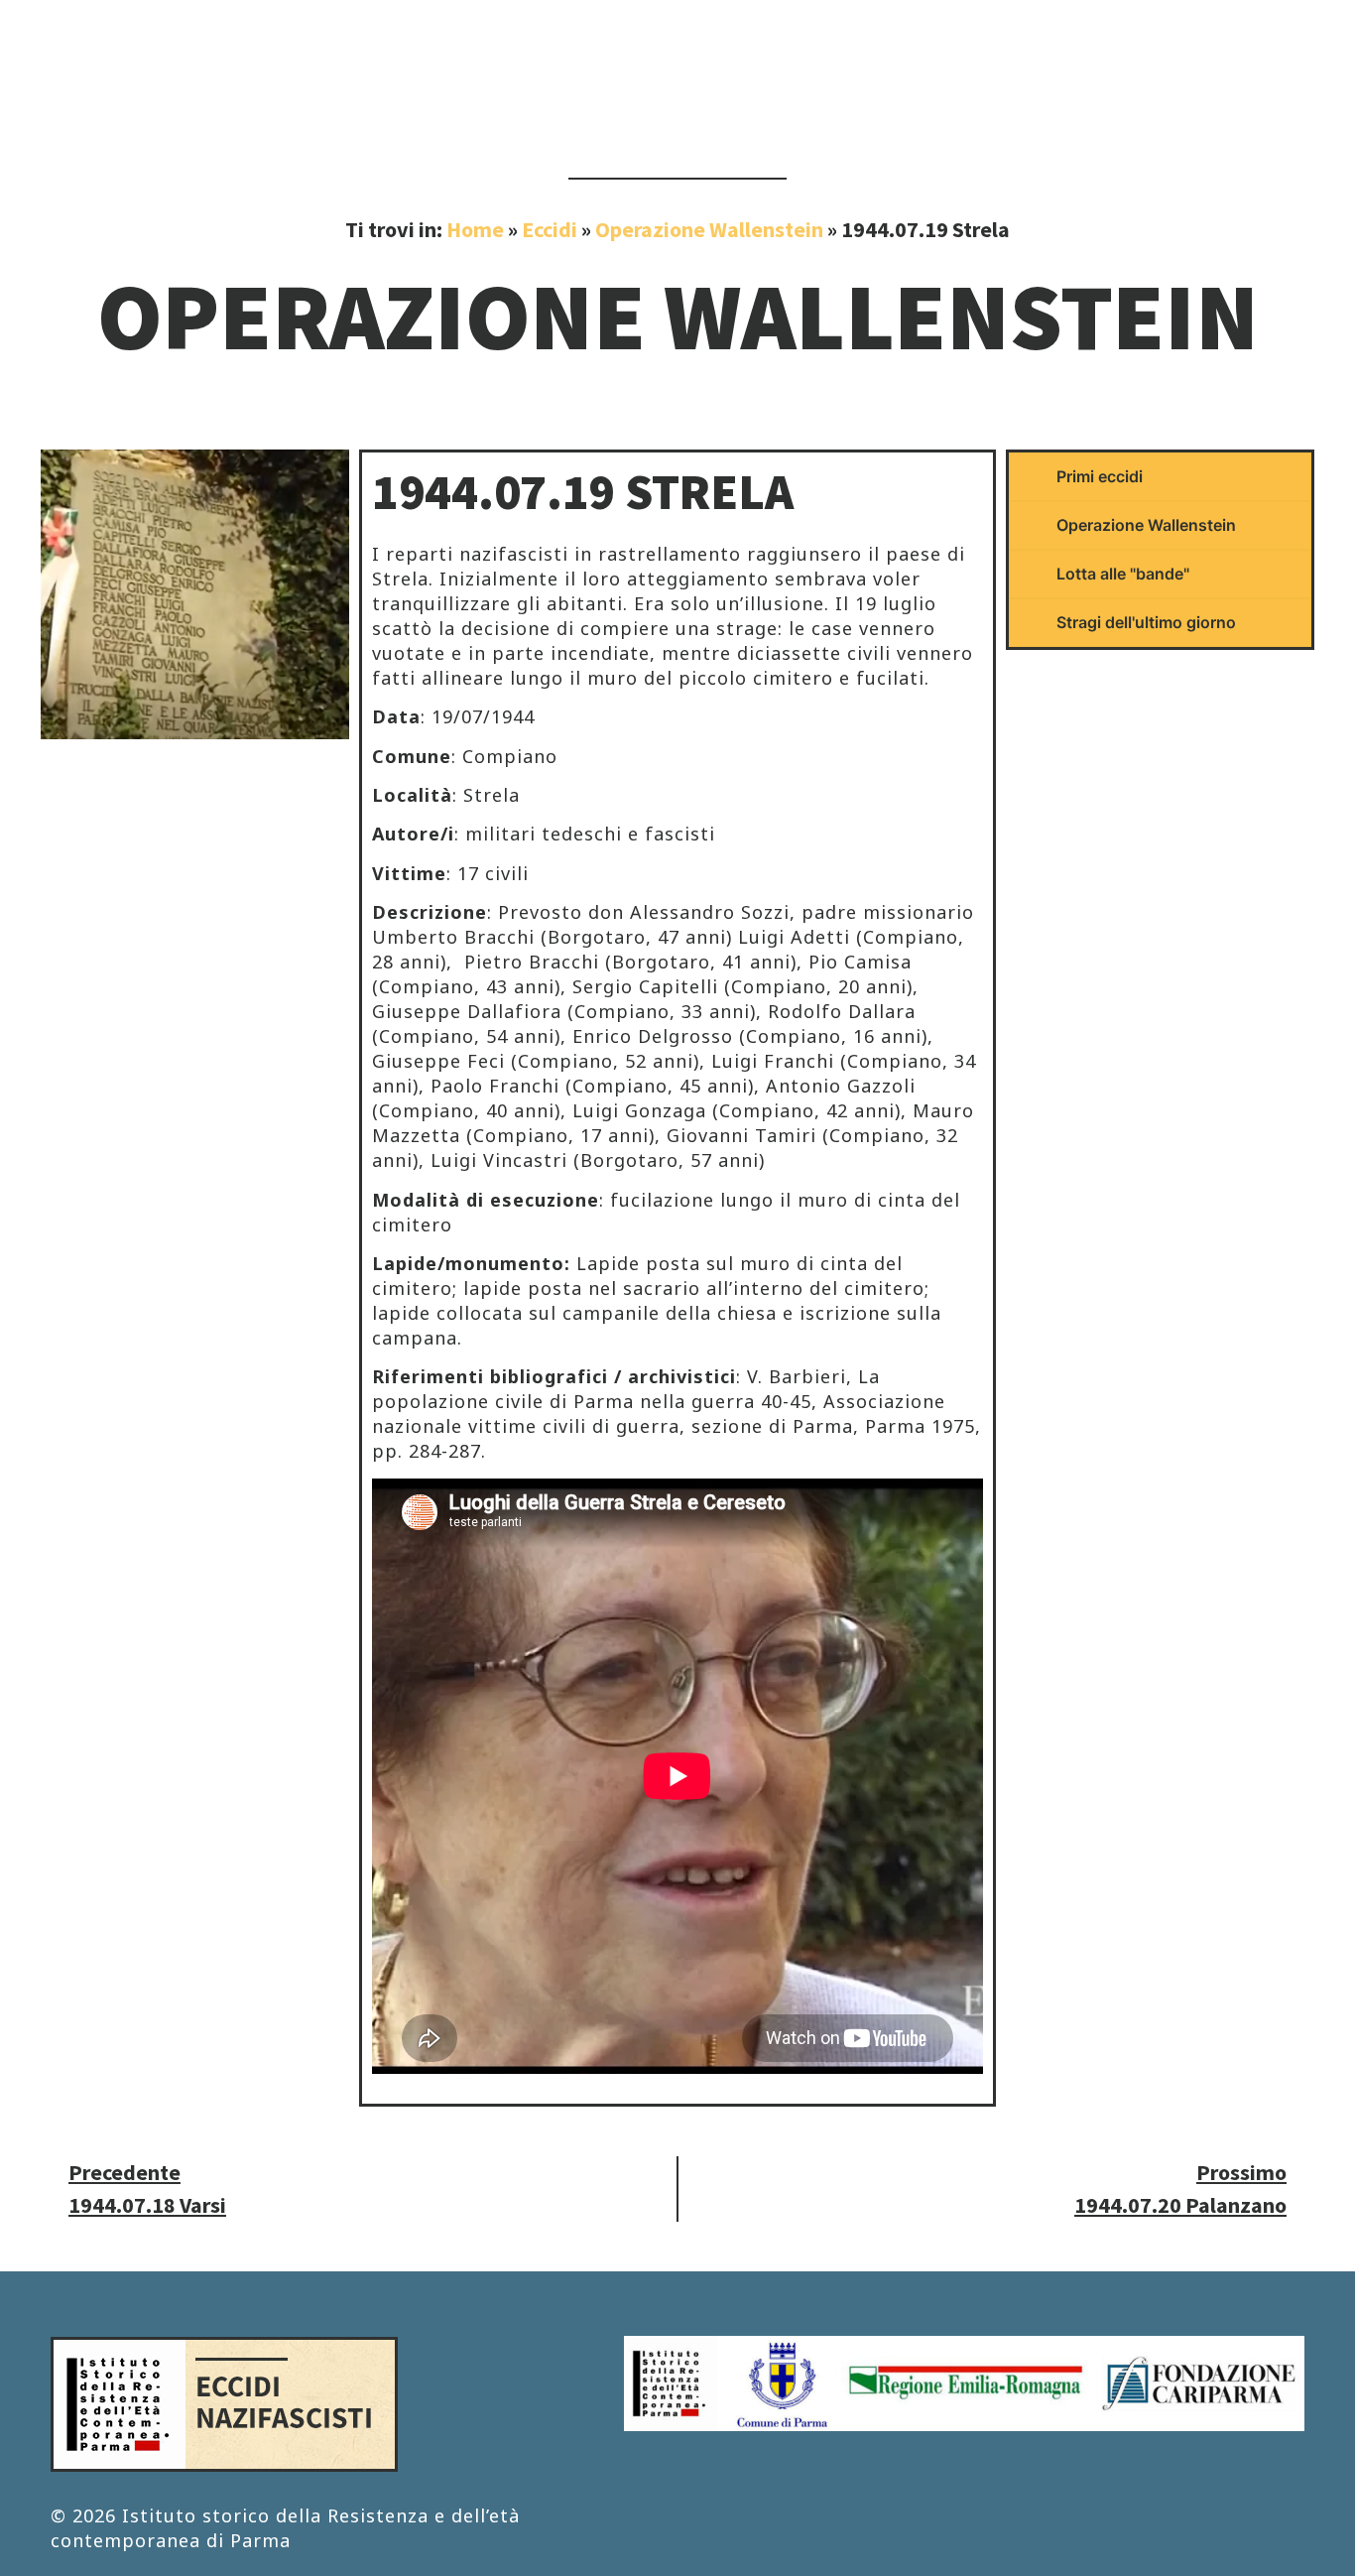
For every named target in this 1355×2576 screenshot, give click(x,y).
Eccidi (550, 229)
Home (475, 229)
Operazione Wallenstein (709, 229)
